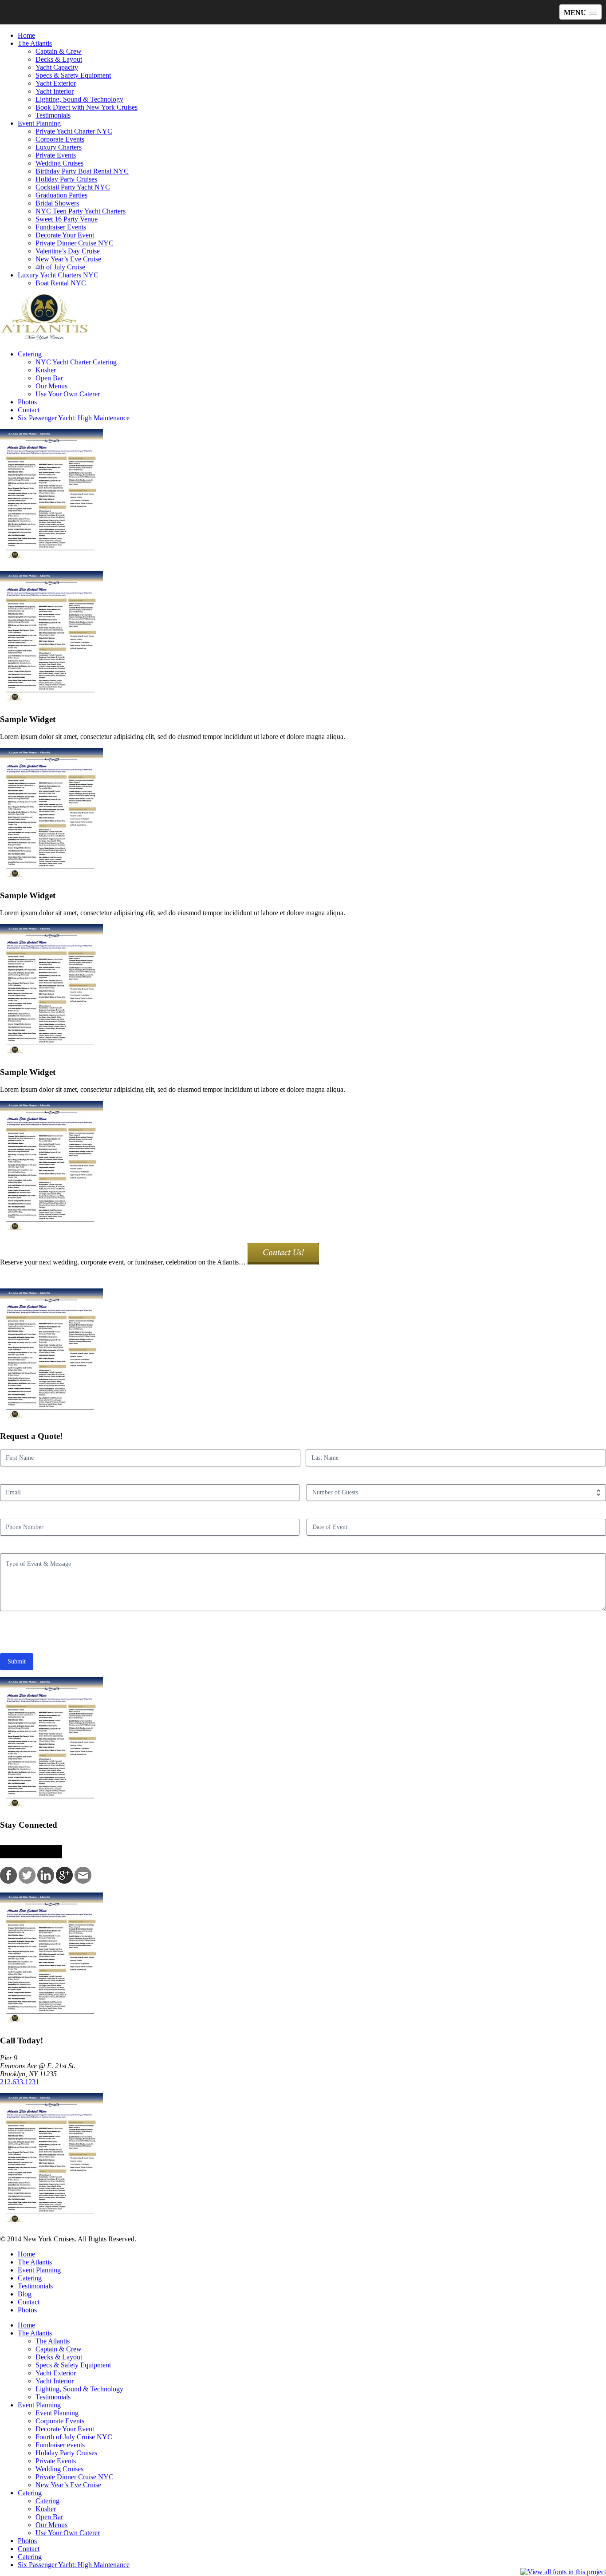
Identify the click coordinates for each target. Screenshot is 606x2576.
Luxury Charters (59, 147)
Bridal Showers (57, 203)
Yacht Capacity (57, 67)
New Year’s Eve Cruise (68, 259)
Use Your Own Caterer (68, 394)
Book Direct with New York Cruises (87, 107)
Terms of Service (195, 1633)
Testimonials (53, 115)
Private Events (56, 155)
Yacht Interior (55, 91)
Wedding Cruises (59, 163)
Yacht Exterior (56, 83)
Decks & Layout (59, 59)
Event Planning (39, 123)
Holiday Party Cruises (66, 179)
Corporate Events (60, 139)
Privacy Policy (146, 1633)
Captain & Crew (59, 51)
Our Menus (51, 386)
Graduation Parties (61, 195)
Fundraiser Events (61, 227)
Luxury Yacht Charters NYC (58, 275)
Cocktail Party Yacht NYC (73, 187)
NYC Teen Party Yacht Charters (81, 211)
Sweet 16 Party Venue (67, 219)
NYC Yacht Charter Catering (76, 362)
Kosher (46, 370)
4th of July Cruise (60, 267)
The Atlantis (35, 43)
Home (26, 35)
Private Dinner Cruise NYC (75, 243)
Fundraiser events (60, 2445)
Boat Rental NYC (61, 283)
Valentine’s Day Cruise (68, 251)
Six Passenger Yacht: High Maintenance (74, 418)
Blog (25, 2294)
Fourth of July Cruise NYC (74, 2437)
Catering (30, 354)
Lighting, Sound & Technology (79, 99)
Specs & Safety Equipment (73, 75)
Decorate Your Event (65, 235)
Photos (27, 402)
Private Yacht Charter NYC (74, 131)
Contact (29, 410)
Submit (17, 1661)
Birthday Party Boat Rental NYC (82, 171)
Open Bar (49, 378)
